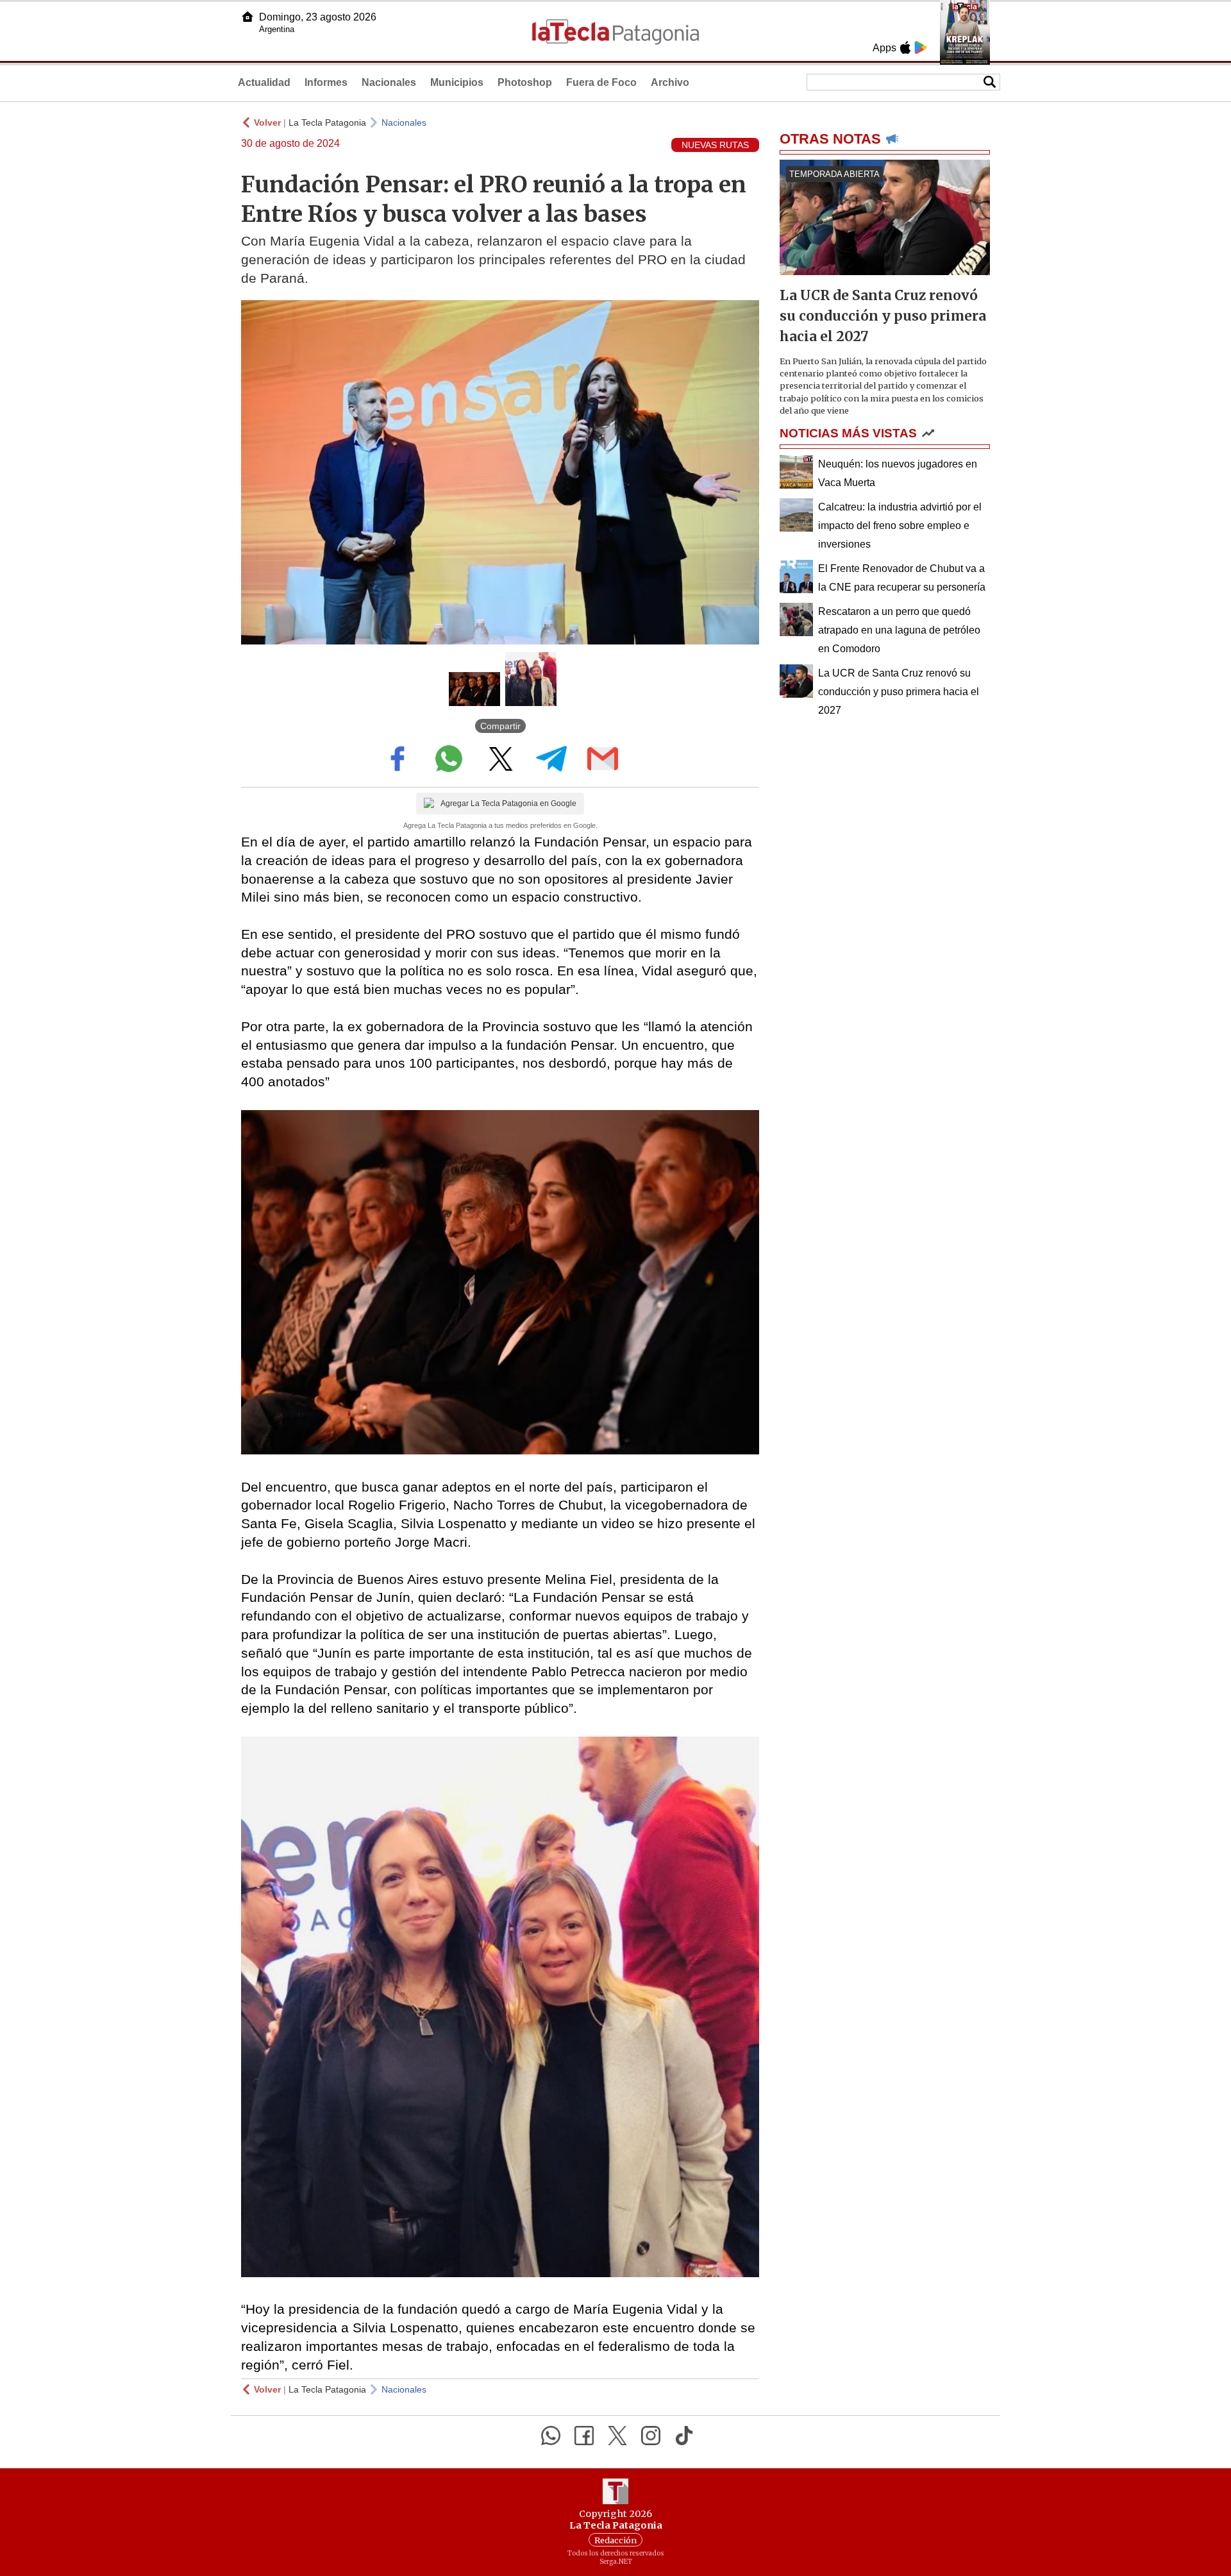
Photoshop (525, 82)
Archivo (670, 82)
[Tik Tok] (684, 2436)
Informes (326, 82)
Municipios (457, 82)
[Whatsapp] (551, 2436)
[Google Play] (921, 47)
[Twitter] (617, 2436)
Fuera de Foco (601, 82)
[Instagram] (651, 2436)
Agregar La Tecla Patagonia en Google (508, 804)
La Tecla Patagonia (327, 122)
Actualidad (264, 82)
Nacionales (389, 82)
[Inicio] (247, 17)
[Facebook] (584, 2436)
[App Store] (905, 47)
